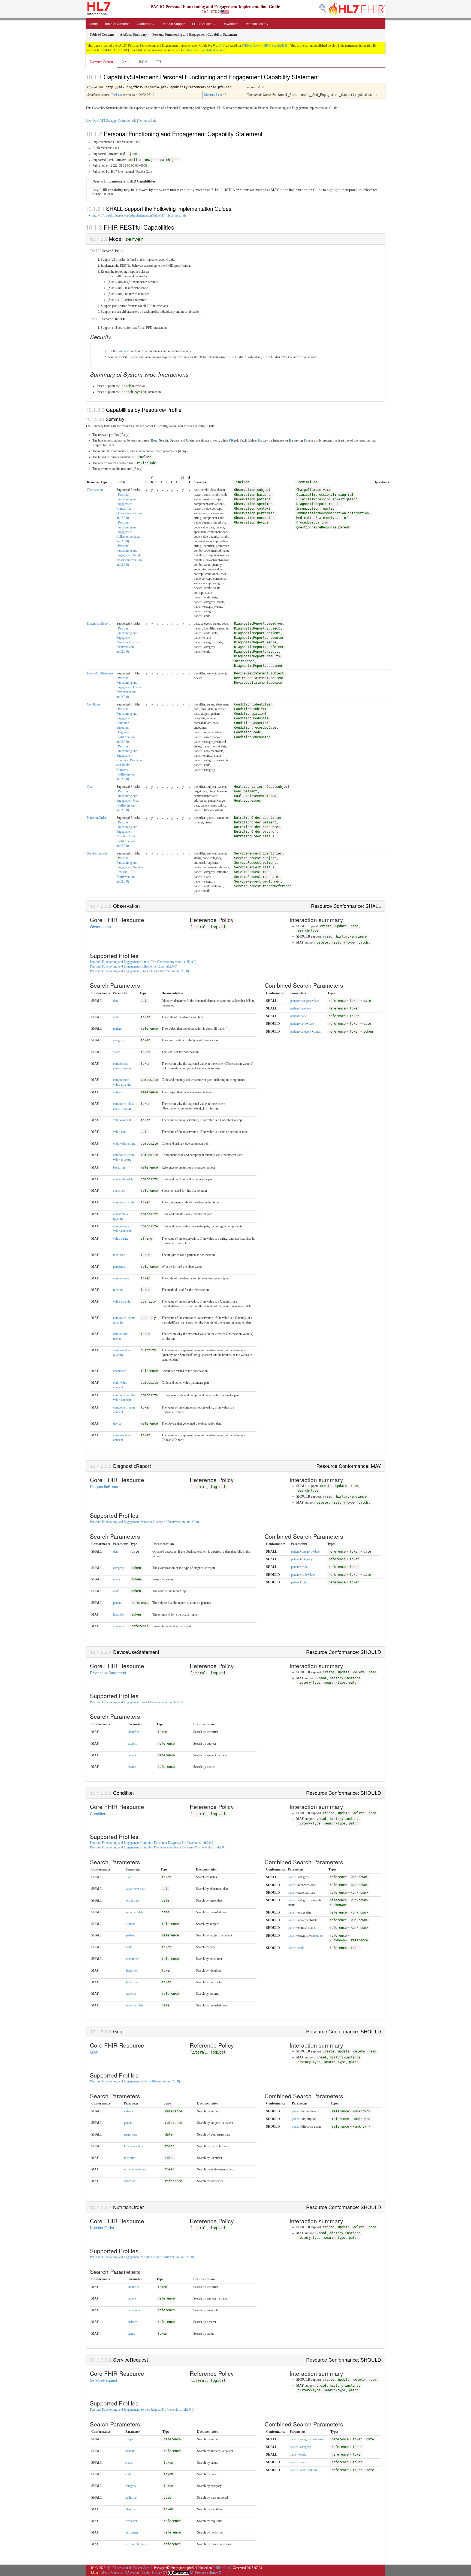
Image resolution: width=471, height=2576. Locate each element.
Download (145, 121)
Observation (95, 490)
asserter (131, 1994)
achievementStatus (136, 2169)
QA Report (132, 2572)
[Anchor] (324, 77)
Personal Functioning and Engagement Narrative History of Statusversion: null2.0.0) (144, 1522)
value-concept (122, 1120)
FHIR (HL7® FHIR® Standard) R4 (265, 45)
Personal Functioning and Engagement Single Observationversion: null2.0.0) (129, 555)
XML (126, 62)
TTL (159, 62)
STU (222, 45)
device (117, 1424)
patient (117, 1029)
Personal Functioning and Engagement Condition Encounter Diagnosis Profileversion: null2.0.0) (152, 1843)
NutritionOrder (97, 818)
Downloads (231, 24)
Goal (90, 787)
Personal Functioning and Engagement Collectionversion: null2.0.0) (128, 532)
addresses (130, 2181)
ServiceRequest (97, 853)
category (119, 1040)
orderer (132, 2322)
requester (131, 2521)
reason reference (136, 2544)
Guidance (144, 24)
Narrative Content (101, 62)
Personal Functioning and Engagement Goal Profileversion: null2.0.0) (128, 801)
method (118, 1290)
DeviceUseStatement (100, 673)
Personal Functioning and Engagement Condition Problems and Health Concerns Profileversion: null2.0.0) (159, 1847)
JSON (143, 62)
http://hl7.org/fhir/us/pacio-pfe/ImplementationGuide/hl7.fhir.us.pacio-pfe (139, 215)
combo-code (121, 1278)
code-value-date (123, 1179)
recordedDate (135, 2005)
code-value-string (124, 1143)
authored (131, 2498)
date (116, 1001)
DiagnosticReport (98, 624)
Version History (257, 24)
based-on (119, 1167)
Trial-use (117, 95)
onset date (133, 1900)
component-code (124, 1202)
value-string (121, 1239)
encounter (119, 1371)
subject (118, 1092)
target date (131, 2134)
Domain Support (173, 24)
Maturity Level (214, 95)
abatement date (136, 1889)
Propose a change (206, 2572)
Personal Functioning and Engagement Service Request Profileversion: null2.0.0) (142, 2410)
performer (120, 1267)
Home (93, 24)
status (117, 1052)
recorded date (135, 1912)
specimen (119, 1191)
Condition (93, 704)
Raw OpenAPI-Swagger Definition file (111, 121)
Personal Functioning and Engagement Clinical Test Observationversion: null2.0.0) (143, 962)
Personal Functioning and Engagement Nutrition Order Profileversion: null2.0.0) (142, 2257)
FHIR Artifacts (203, 24)
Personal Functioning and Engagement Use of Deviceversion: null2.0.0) (129, 687)
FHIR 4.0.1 (220, 2568)
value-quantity (122, 1301)
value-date (120, 1132)
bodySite (132, 1982)
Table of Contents (117, 24)
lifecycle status (133, 2146)
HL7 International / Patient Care (128, 2568)
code (116, 1017)
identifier (119, 1255)
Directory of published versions (206, 50)
